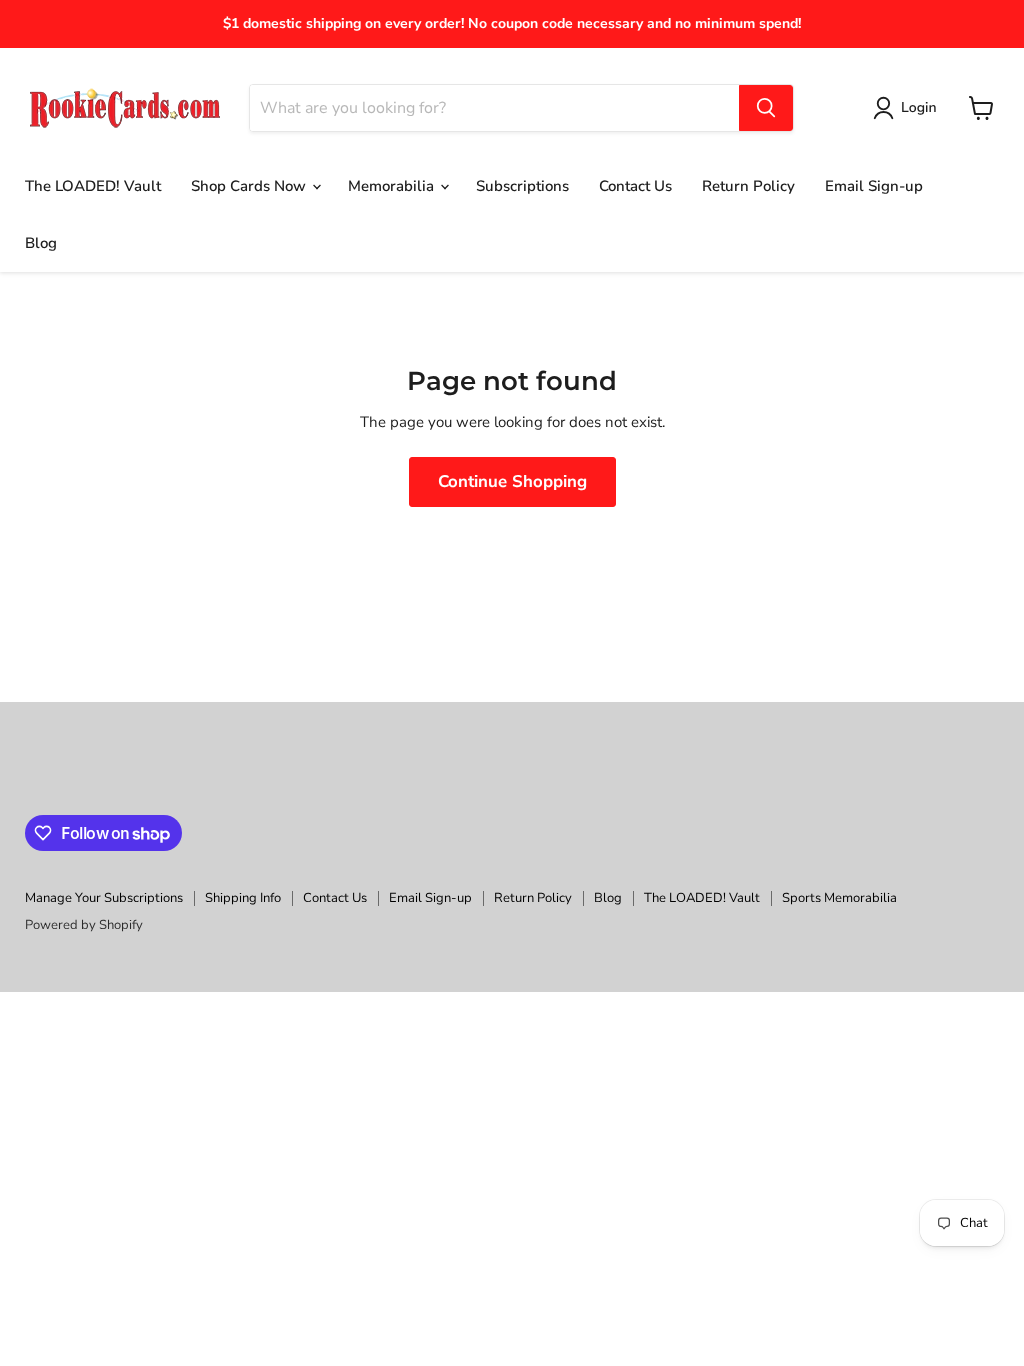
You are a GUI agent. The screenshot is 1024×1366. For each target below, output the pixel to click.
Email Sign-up (874, 186)
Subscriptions (522, 186)
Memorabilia (393, 186)
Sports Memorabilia (839, 898)
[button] (908, 108)
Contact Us (635, 186)
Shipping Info (243, 898)
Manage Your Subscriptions (104, 898)
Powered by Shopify (84, 925)
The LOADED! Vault (93, 186)
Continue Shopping (512, 481)
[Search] (766, 108)
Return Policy (748, 186)
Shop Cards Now (250, 186)
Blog (41, 243)
